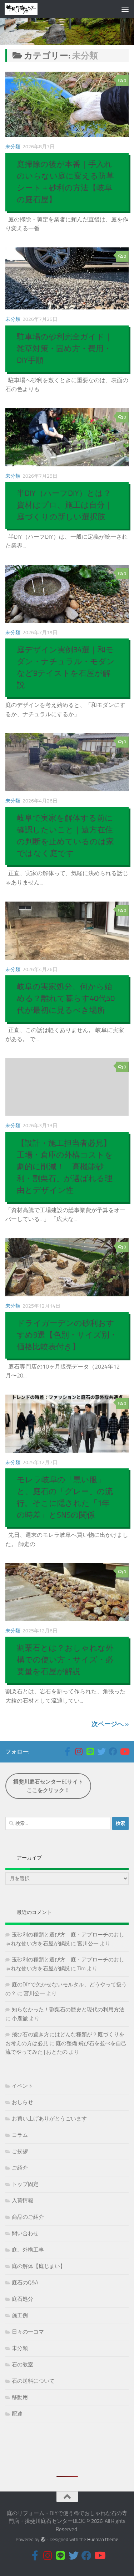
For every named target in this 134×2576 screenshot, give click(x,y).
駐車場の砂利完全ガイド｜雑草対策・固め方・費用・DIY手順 (65, 349)
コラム (20, 2135)
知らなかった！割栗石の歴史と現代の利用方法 (68, 2010)
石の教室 (23, 2365)
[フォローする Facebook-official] (67, 1751)
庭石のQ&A (25, 2283)
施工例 (20, 2315)
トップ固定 (25, 2184)
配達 (17, 2414)
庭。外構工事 (28, 2250)
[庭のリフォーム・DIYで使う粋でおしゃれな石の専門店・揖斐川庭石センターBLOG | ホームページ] (27, 9)
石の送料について (33, 2381)
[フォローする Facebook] (113, 1751)
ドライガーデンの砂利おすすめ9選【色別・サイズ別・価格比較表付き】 (67, 1335)
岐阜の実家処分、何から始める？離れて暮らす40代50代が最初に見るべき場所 (66, 999)
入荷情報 (23, 2201)
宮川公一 (88, 1944)
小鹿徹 (20, 2018)
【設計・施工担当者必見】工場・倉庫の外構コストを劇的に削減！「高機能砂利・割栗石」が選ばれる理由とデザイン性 (65, 1167)
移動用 (20, 2397)
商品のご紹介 (28, 2217)
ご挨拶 (20, 2151)
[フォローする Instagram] (79, 1751)
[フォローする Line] (90, 1751)
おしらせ (23, 2102)
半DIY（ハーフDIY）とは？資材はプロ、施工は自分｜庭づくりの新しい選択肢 (65, 505)
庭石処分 (23, 2299)
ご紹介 (20, 2168)
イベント (23, 2086)
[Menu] (125, 9)
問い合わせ (25, 2233)
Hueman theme (103, 2539)
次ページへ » (110, 1724)
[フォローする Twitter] (101, 1751)
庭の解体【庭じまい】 (39, 2266)
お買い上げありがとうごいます (49, 2119)
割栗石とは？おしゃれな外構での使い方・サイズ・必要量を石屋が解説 (65, 1660)
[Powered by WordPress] (43, 2539)
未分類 (13, 147)
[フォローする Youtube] (124, 1751)
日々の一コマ (28, 2332)
